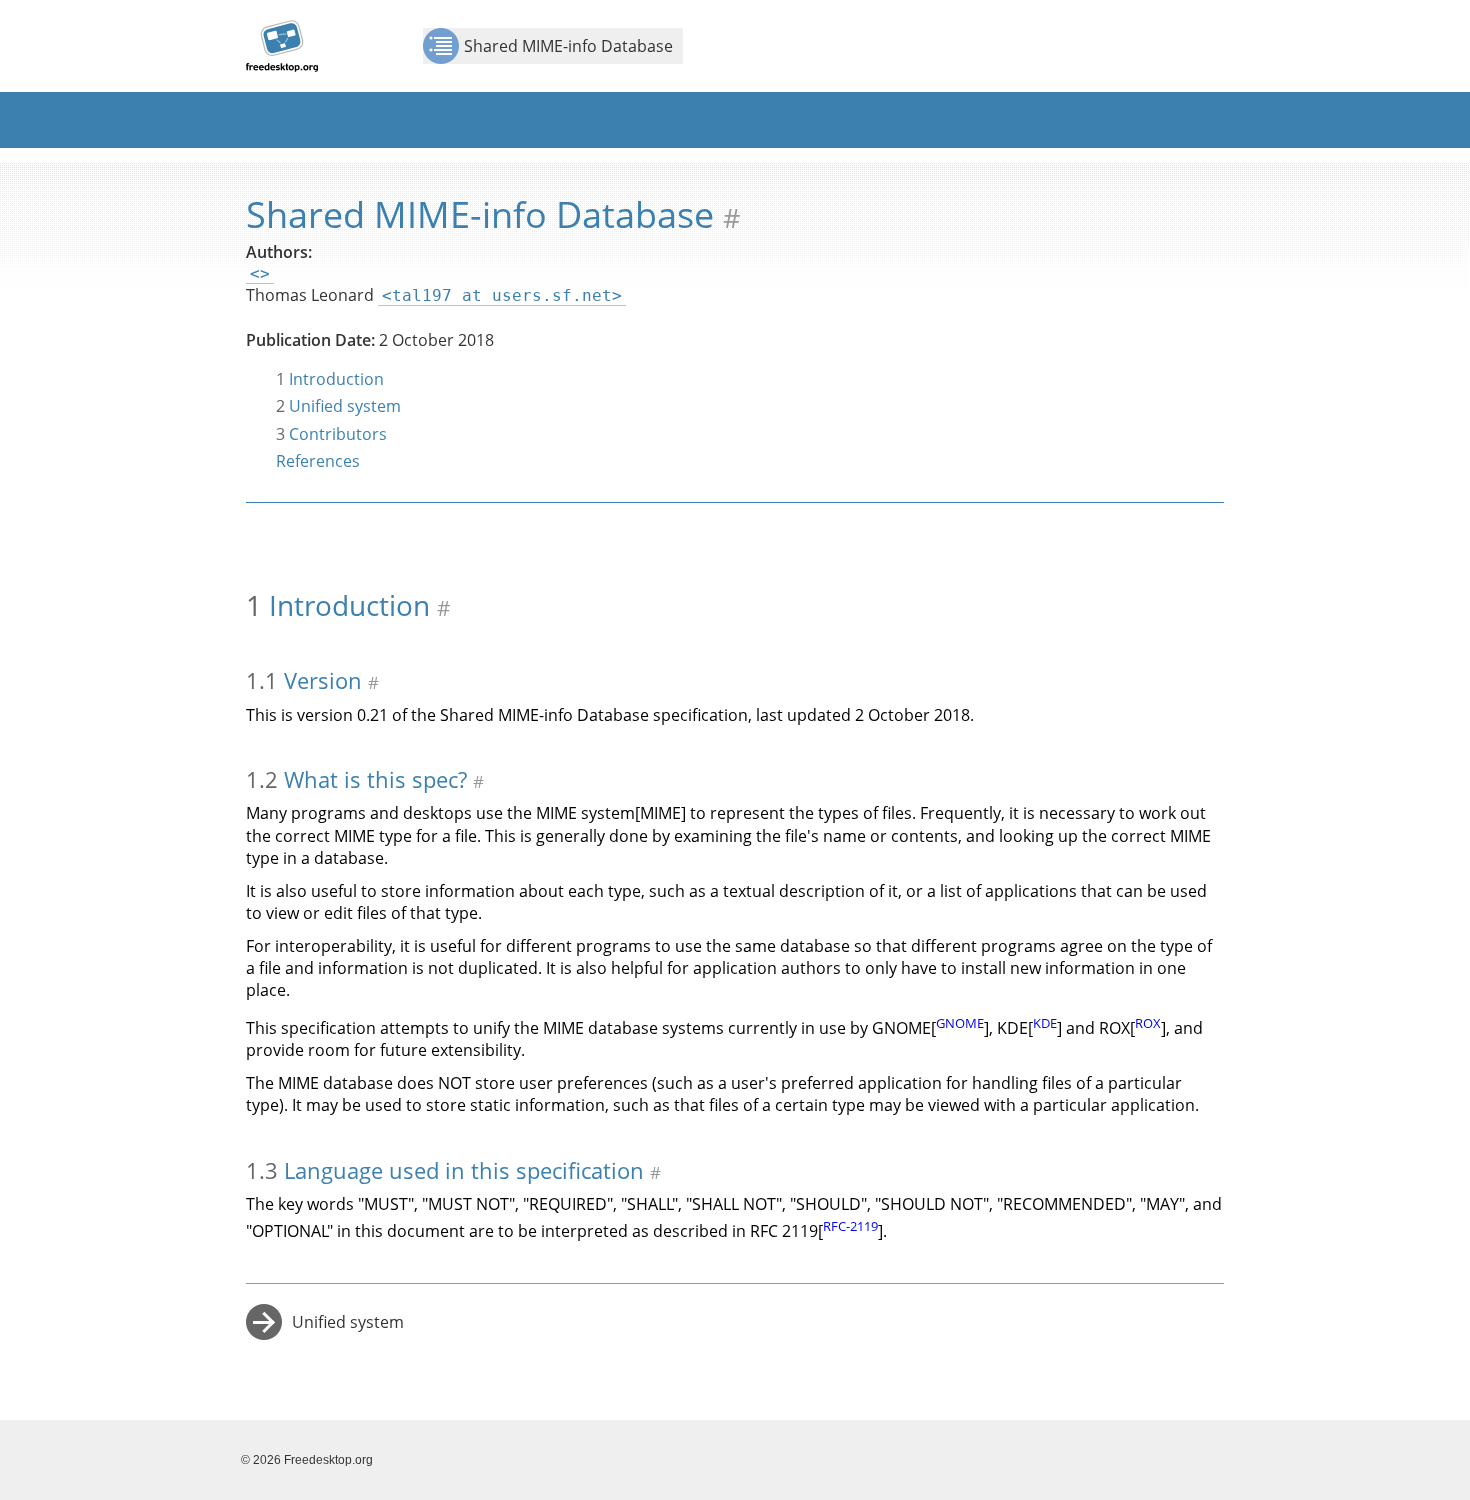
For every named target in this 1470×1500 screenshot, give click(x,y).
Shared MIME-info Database (568, 46)
